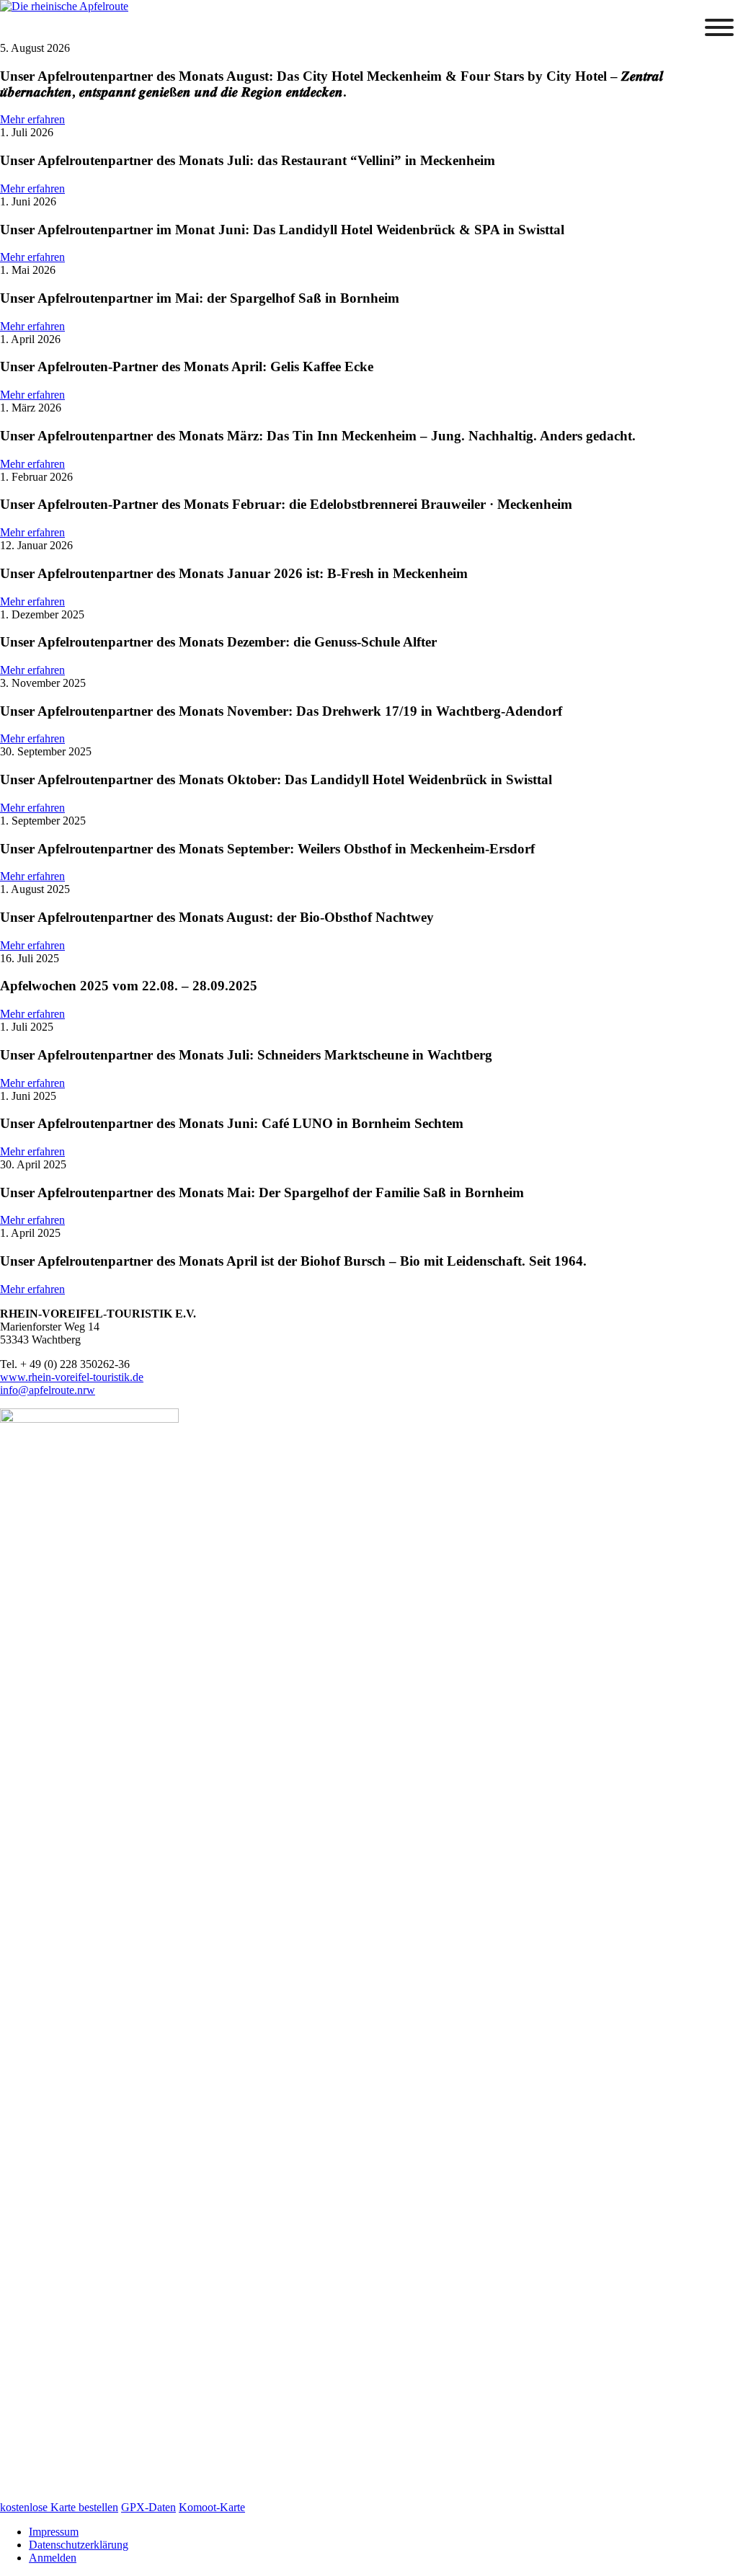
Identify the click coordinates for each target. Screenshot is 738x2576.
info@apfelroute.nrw (48, 1390)
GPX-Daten (148, 2507)
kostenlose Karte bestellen (59, 2507)
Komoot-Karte (212, 2507)
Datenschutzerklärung (79, 2545)
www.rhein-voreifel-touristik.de (72, 1377)
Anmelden (53, 2558)
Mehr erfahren (32, 119)
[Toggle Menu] (719, 27)
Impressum (54, 2532)
